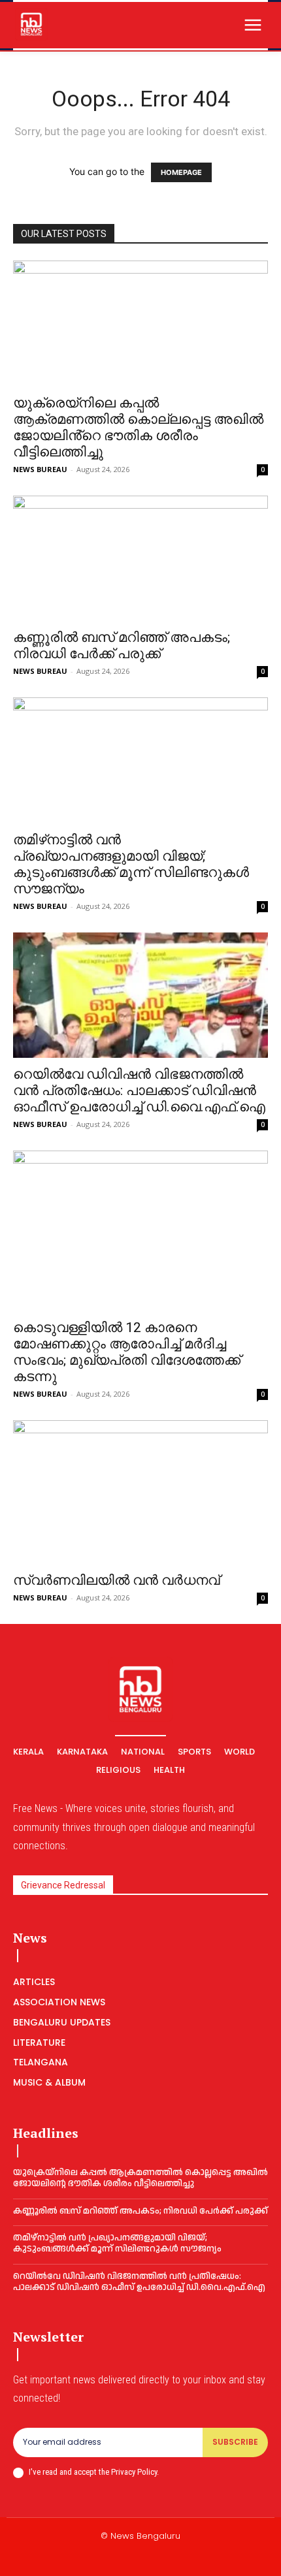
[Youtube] (188, 2558)
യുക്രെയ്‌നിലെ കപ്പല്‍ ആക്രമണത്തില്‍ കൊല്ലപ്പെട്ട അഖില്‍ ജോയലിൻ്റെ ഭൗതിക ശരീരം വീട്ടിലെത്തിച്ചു (138, 427)
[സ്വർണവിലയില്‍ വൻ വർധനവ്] (140, 1492)
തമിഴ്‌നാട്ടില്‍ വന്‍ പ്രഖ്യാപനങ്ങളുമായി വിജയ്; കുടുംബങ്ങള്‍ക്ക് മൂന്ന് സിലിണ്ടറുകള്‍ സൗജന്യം (131, 864)
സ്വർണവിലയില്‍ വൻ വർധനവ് (116, 1580)
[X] (156, 2558)
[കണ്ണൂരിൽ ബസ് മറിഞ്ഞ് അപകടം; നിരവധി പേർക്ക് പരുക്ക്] (140, 559)
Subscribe (235, 2442)
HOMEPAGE (181, 172)
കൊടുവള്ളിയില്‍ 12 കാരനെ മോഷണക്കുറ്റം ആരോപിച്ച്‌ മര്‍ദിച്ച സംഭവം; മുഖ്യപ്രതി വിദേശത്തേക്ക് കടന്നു (127, 1352)
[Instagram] (125, 2558)
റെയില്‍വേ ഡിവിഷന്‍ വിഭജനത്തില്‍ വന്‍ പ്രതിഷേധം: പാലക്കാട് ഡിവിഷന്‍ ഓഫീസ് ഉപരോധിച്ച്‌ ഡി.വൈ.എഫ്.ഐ (139, 1090)
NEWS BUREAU (40, 469)
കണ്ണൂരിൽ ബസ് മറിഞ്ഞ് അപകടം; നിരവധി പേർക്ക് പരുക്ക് (122, 645)
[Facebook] (94, 2558)
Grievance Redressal (63, 1885)
